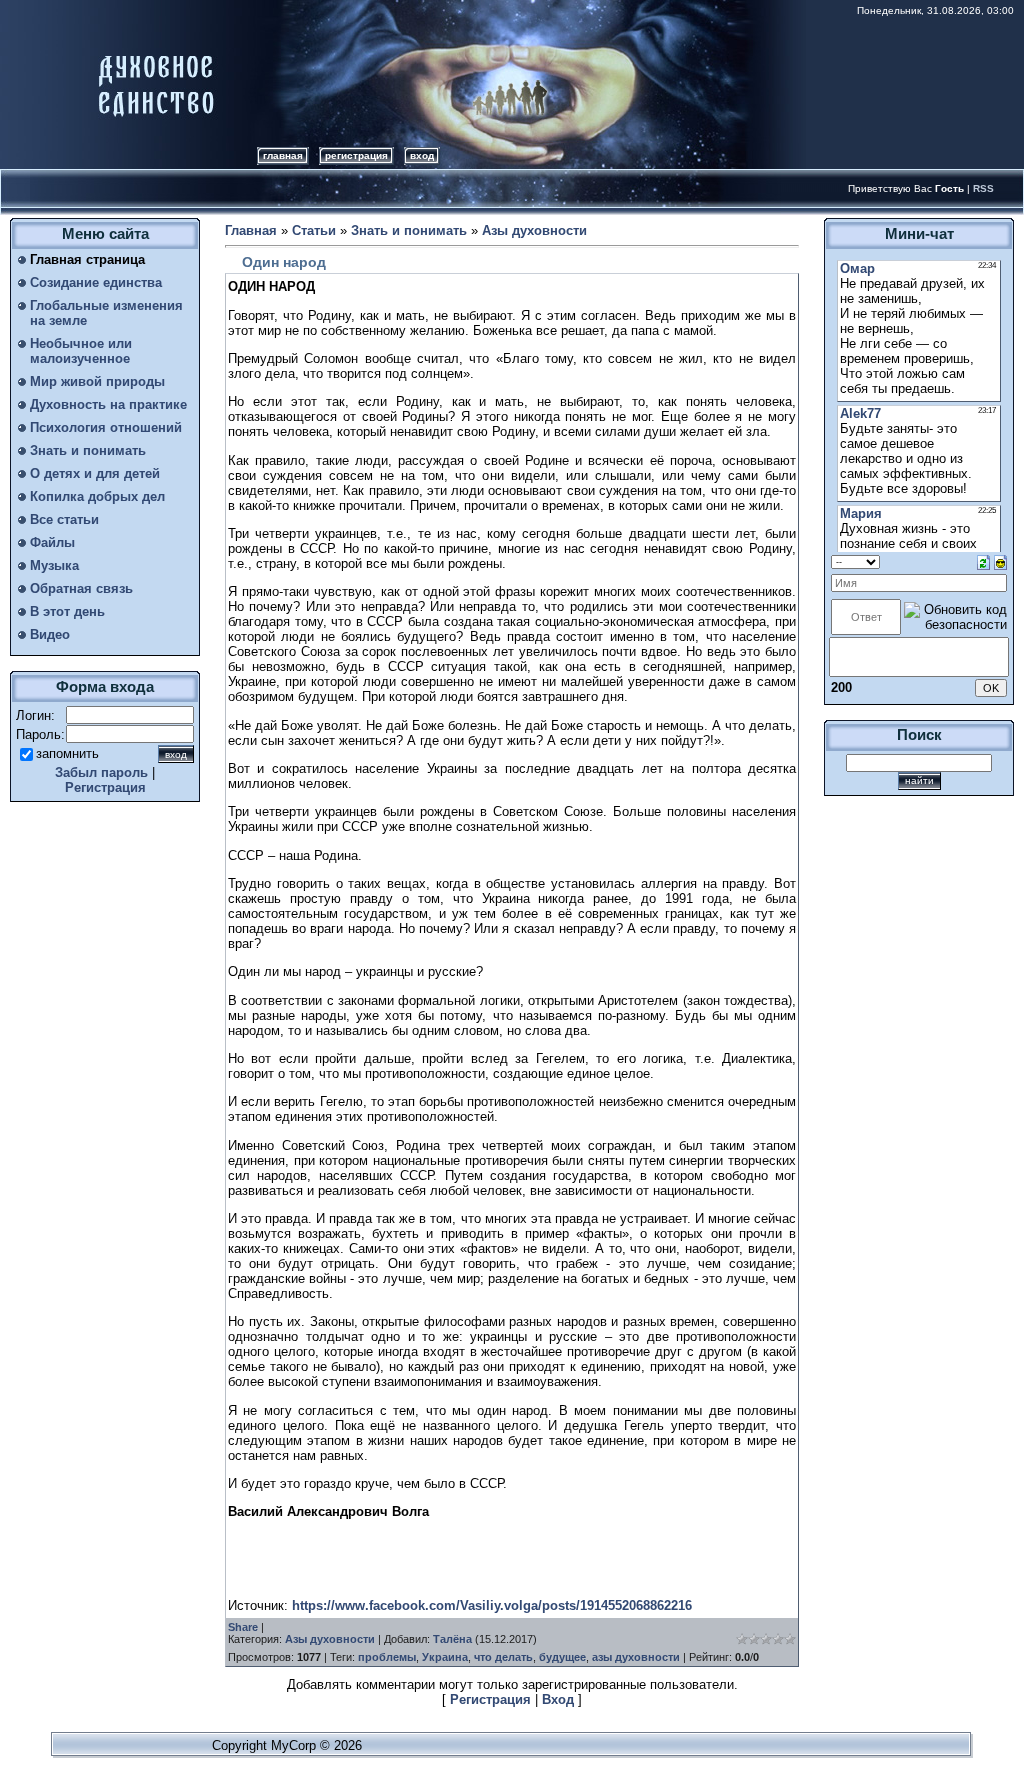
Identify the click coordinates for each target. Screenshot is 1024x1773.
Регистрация (356, 155)
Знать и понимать (409, 230)
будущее (562, 1657)
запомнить (67, 753)
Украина (445, 1657)
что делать (503, 1657)
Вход (422, 155)
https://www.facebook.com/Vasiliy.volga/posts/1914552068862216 (492, 1605)
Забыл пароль (101, 772)
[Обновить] (983, 561)
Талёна (452, 1639)
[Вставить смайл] (1000, 561)
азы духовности (636, 1657)
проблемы (387, 1657)
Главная (283, 155)
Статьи (314, 230)
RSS (983, 188)
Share (243, 1627)
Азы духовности (534, 230)
